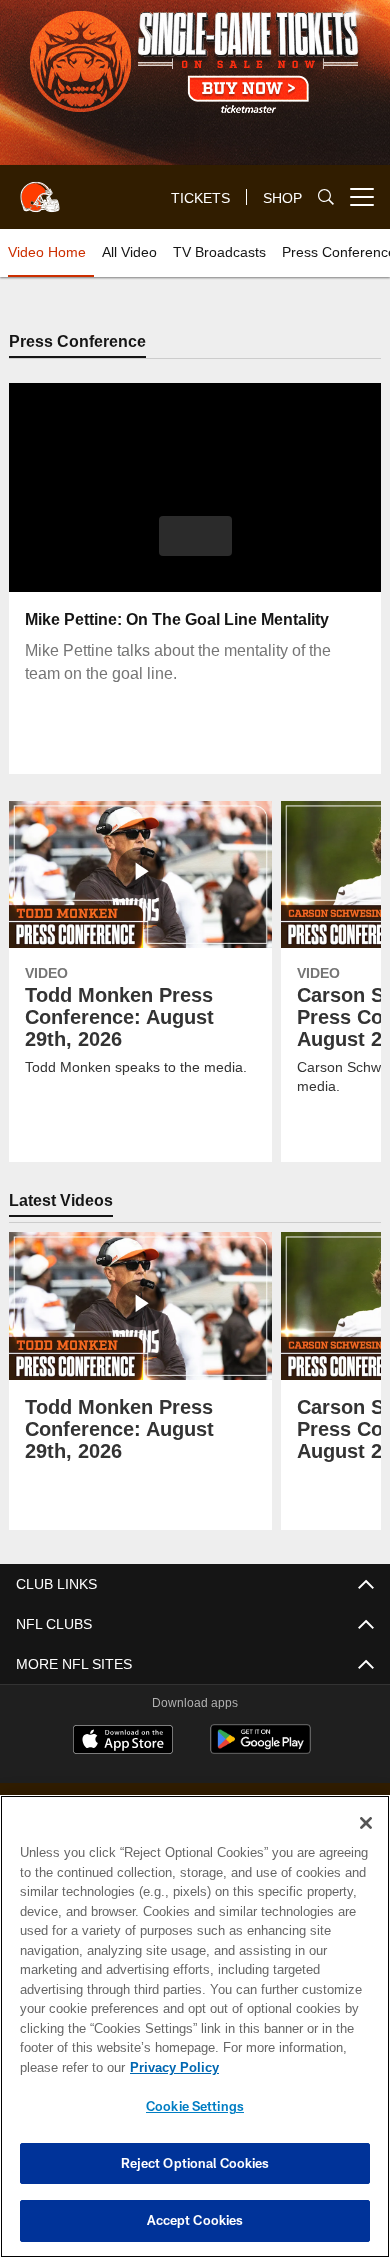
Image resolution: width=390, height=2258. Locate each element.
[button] (195, 537)
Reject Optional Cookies (195, 2163)
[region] (195, 2026)
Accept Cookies (195, 2220)
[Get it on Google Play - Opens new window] (260, 1750)
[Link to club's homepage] (40, 189)
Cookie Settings (195, 2106)
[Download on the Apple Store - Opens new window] (123, 1743)
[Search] (326, 197)
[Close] (366, 1823)
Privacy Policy (170, 2067)
